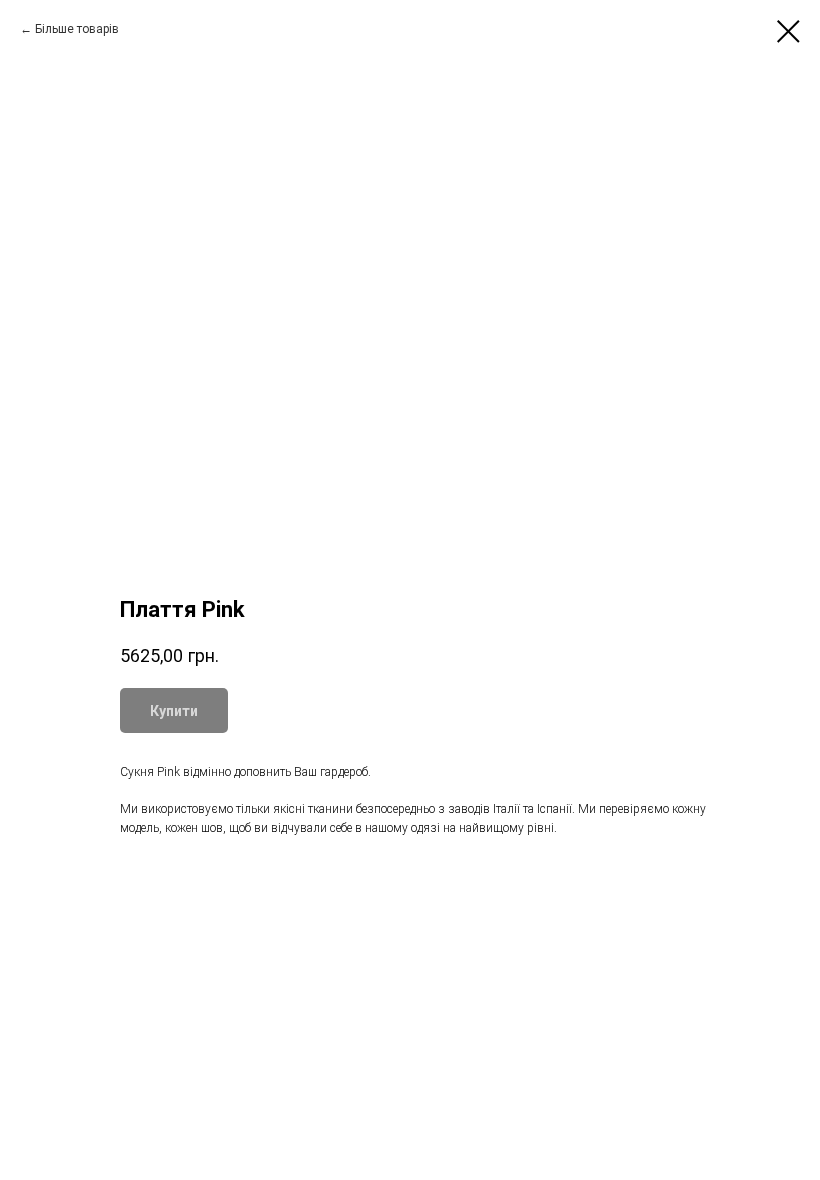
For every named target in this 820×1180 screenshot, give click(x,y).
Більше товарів (77, 29)
